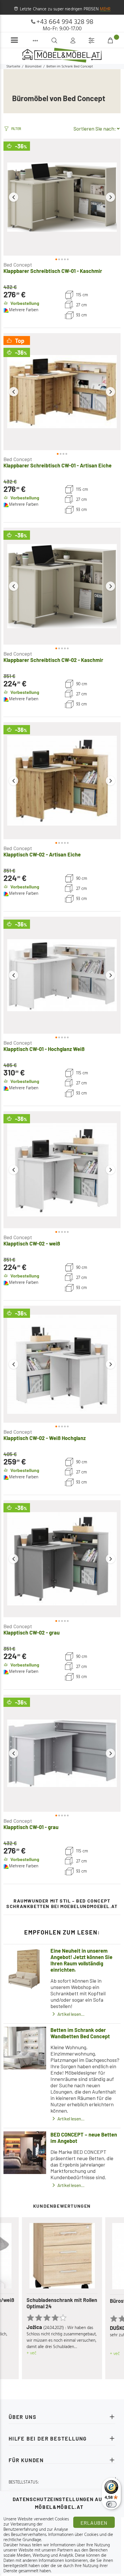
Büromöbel (33, 67)
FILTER (16, 129)
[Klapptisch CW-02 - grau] (62, 1559)
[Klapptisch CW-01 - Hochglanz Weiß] (62, 975)
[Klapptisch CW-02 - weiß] (62, 1170)
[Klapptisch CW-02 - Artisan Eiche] (62, 781)
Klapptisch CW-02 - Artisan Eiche (42, 854)
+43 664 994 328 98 (65, 22)
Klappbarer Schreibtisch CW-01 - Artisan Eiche (58, 465)
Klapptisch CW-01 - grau (31, 1827)
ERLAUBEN (94, 2523)
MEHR (105, 9)
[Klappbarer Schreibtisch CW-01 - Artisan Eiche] (62, 392)
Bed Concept (18, 265)
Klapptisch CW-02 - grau (32, 1633)
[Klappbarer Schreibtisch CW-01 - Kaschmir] (62, 197)
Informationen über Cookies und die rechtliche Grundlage (58, 2537)
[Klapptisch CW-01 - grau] (62, 1753)
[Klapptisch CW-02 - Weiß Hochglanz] (62, 1364)
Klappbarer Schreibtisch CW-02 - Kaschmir (53, 660)
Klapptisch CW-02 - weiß (32, 1243)
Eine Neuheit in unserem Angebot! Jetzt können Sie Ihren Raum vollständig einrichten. (81, 1960)
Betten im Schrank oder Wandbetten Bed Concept (80, 2033)
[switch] (111, 2504)
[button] (14, 197)
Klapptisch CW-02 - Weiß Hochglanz (45, 1438)
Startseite (13, 67)
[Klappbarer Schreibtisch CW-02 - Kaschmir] (62, 586)
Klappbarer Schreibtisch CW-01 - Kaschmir (53, 271)
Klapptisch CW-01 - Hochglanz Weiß (44, 1049)
